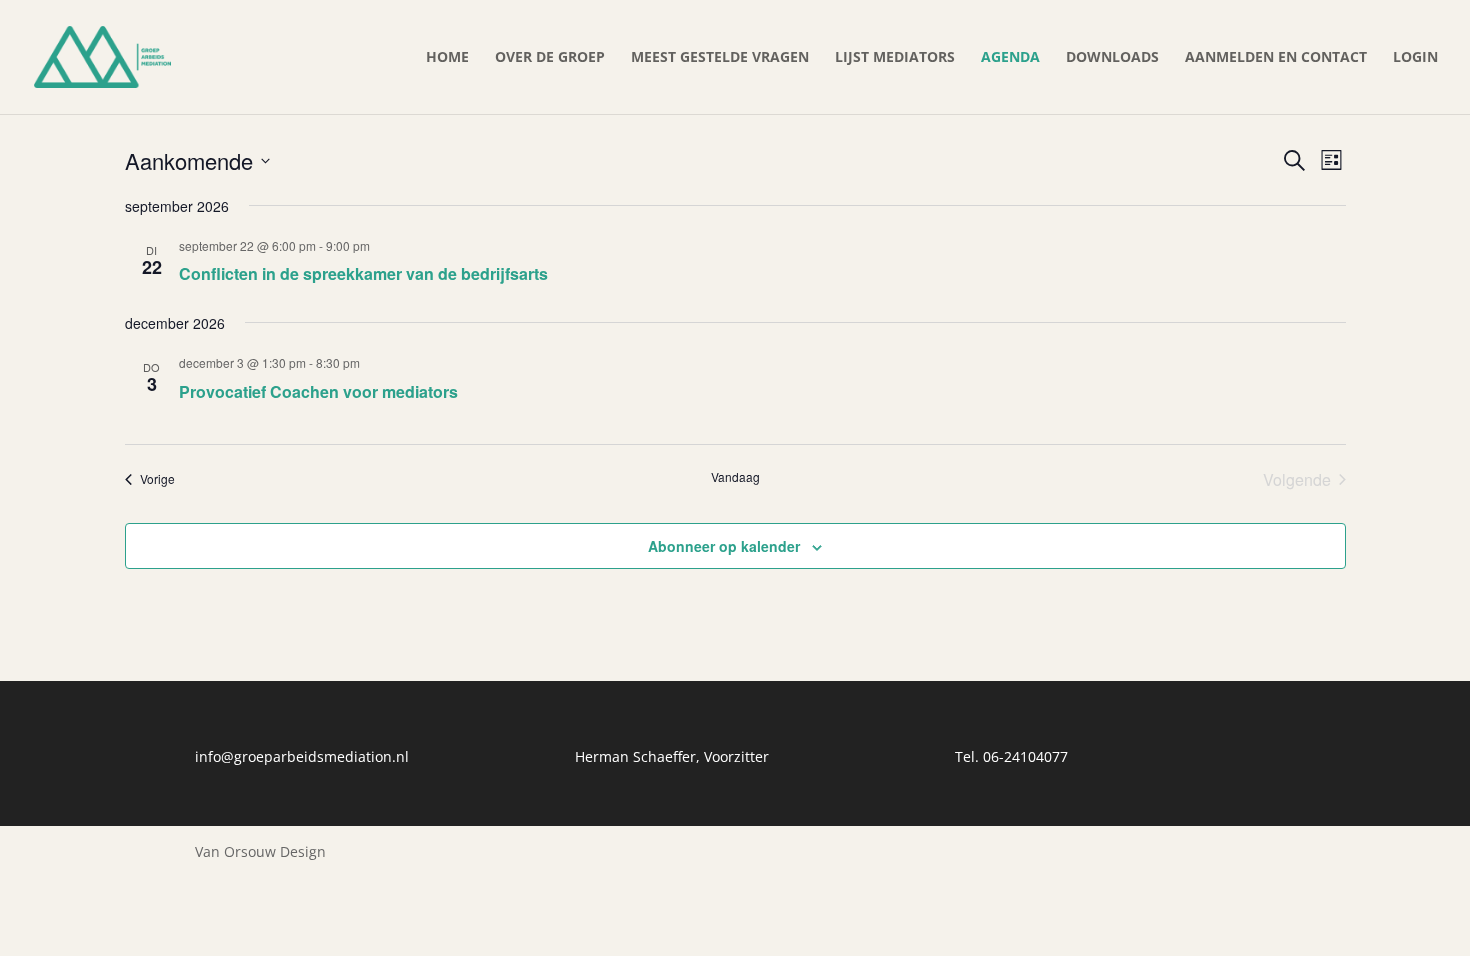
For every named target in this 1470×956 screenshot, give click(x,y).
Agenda (1010, 58)
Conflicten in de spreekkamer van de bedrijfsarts (363, 273)
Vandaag (735, 477)
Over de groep (550, 58)
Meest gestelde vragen (720, 58)
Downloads (1112, 58)
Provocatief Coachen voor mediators (318, 391)
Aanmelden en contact (1276, 58)
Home (447, 58)
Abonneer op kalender (724, 546)
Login (1415, 58)
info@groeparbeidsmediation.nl (302, 756)
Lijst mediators (895, 58)
